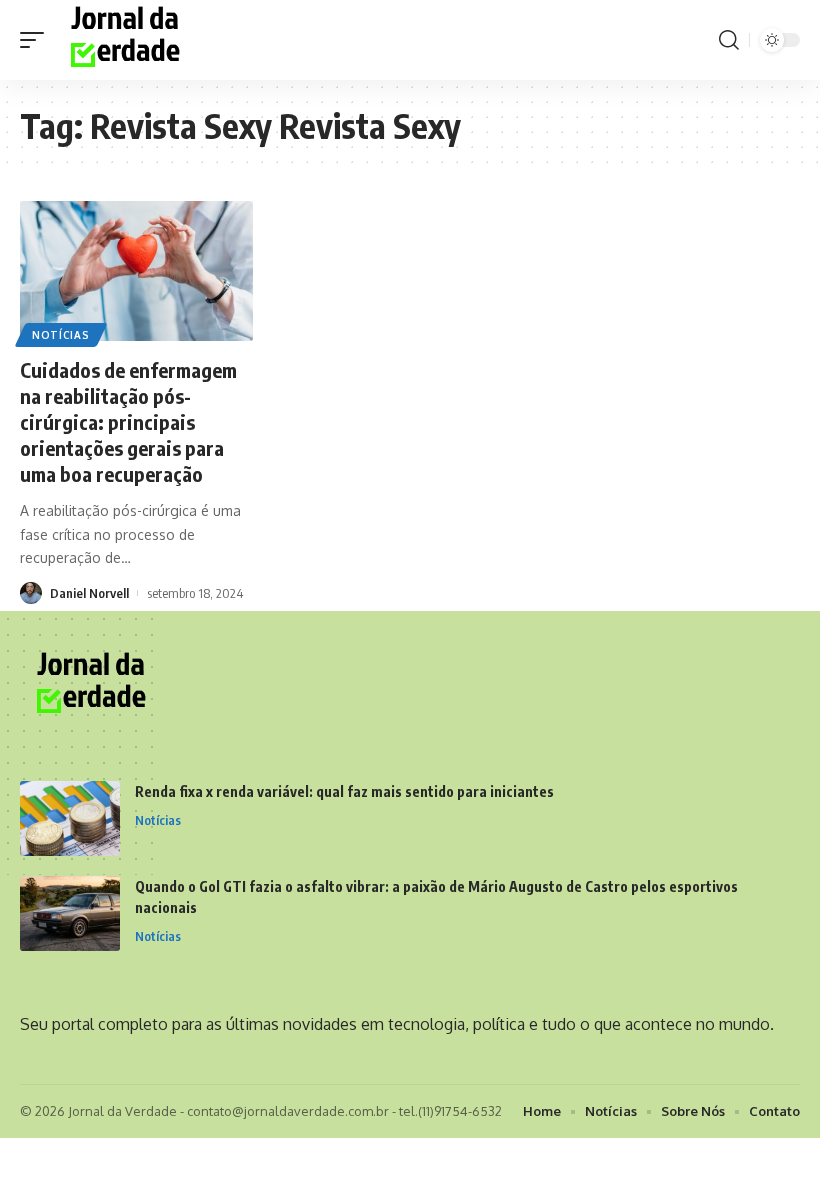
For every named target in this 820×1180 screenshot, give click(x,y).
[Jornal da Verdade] (129, 40)
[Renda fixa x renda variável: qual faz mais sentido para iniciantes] (70, 818)
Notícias (61, 335)
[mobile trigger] (37, 40)
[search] (729, 40)
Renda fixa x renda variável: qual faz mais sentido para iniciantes (344, 791)
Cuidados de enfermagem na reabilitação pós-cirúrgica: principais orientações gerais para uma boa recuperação (128, 421)
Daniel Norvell (89, 593)
